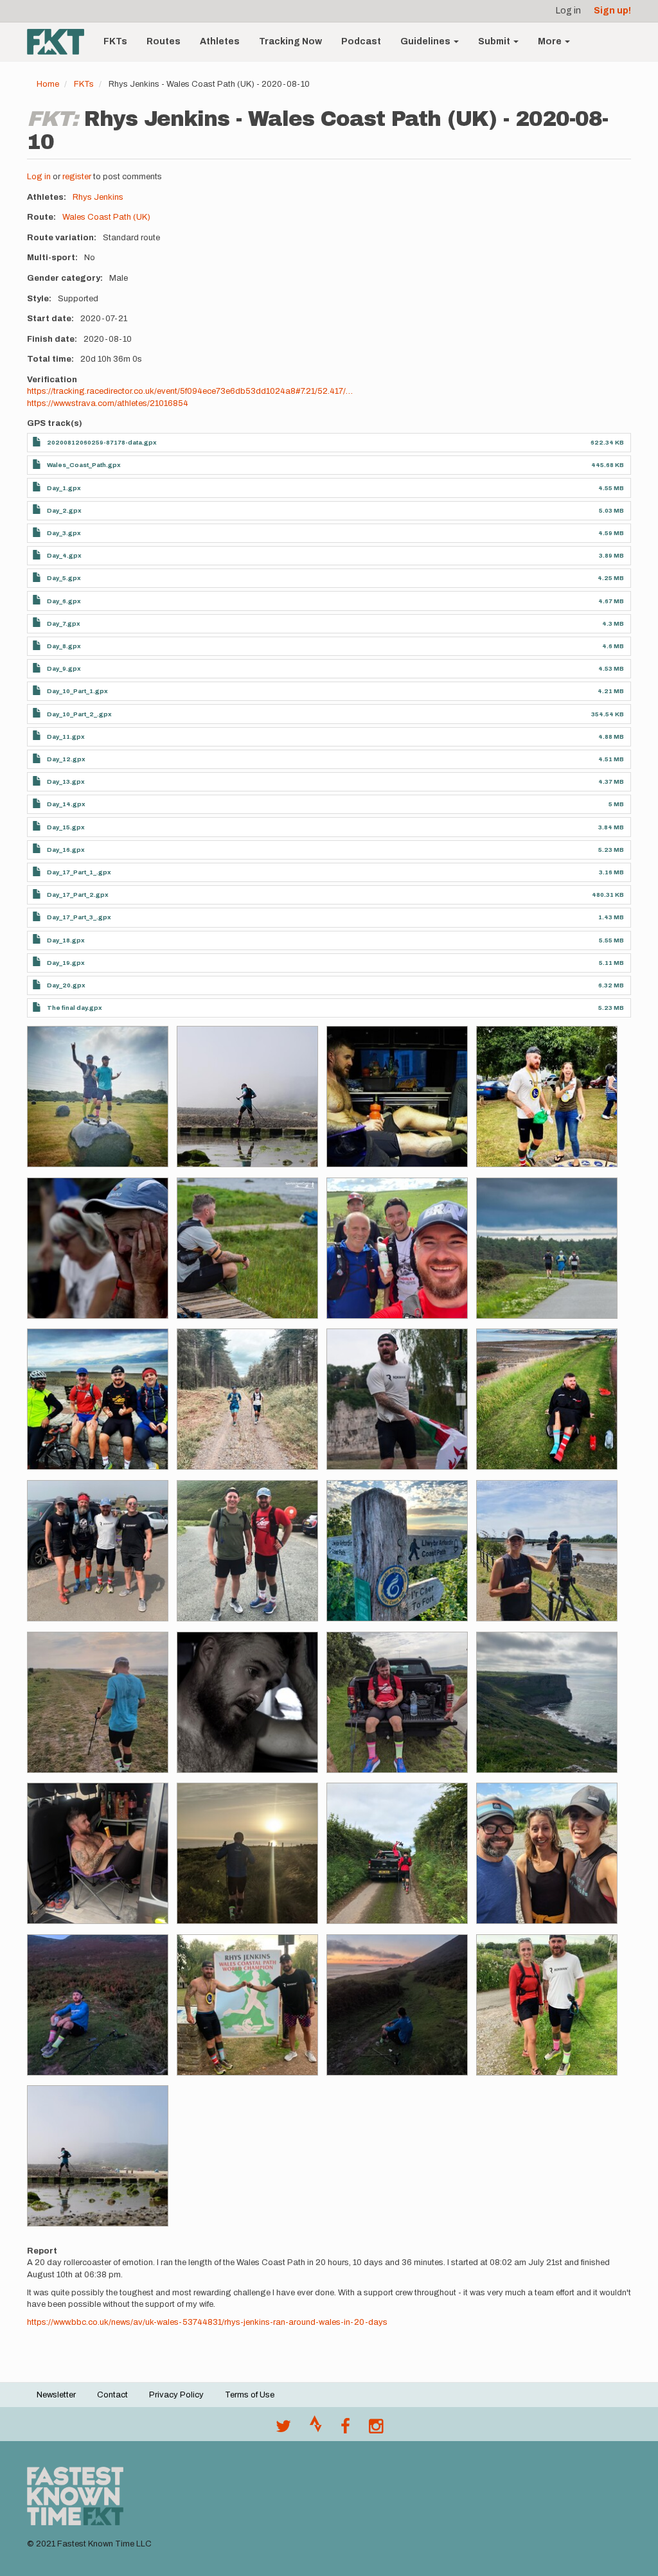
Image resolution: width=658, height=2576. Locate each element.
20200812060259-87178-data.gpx (102, 442)
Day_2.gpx (64, 510)
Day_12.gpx (66, 759)
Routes (164, 41)
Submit (495, 41)
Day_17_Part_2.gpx (78, 895)
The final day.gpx (75, 1008)
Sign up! (612, 11)
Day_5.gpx (64, 578)
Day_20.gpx (66, 985)
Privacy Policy (176, 2395)
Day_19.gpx (66, 963)
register (77, 177)
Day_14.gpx (66, 804)
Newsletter (56, 2395)
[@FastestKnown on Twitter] (283, 2430)
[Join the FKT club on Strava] (316, 2430)
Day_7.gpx (64, 623)
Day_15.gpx (66, 827)
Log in (568, 11)
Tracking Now (290, 41)
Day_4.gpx (64, 555)
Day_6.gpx (64, 601)
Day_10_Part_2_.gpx (79, 714)
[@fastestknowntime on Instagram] (376, 2430)
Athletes (220, 41)
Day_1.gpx (64, 488)
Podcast (361, 41)
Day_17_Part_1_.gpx (79, 872)
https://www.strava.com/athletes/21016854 (108, 403)
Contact (112, 2395)
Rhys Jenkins (98, 197)
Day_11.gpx (66, 737)
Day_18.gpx (66, 940)
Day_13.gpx (66, 781)
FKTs (115, 41)
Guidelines (426, 41)
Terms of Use (250, 2395)
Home (48, 84)
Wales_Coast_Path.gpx (84, 465)
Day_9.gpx (64, 668)
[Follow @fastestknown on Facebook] (345, 2430)
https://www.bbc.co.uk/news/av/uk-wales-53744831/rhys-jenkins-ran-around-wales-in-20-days (207, 2322)
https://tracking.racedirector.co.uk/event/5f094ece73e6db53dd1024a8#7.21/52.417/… (190, 391)
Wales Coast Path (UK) (106, 217)
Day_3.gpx (64, 533)
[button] (98, 1097)
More (551, 41)
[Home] (60, 42)
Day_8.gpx (64, 646)
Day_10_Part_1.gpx (77, 691)
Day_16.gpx (66, 850)
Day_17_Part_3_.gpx (79, 917)
